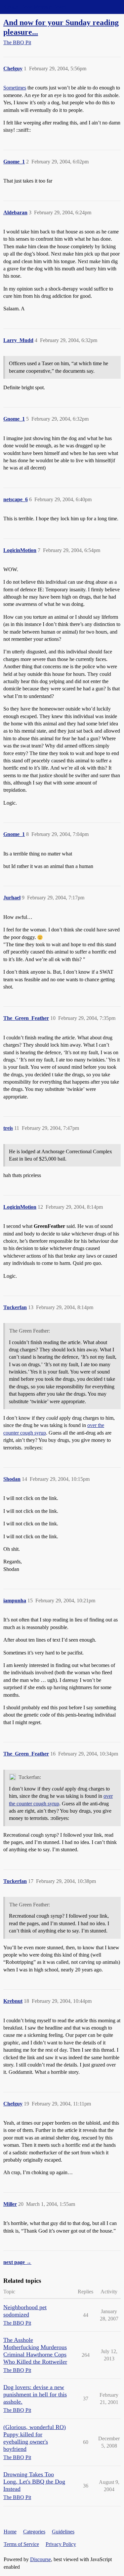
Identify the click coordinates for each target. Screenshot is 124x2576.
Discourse (41, 2559)
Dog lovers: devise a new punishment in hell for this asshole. (35, 2394)
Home (10, 2532)
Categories (34, 2532)
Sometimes (15, 88)
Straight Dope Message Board (35, 7)
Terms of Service (21, 2544)
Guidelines (63, 2532)
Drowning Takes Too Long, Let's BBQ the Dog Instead (34, 2482)
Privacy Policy (61, 2544)
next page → (17, 2262)
